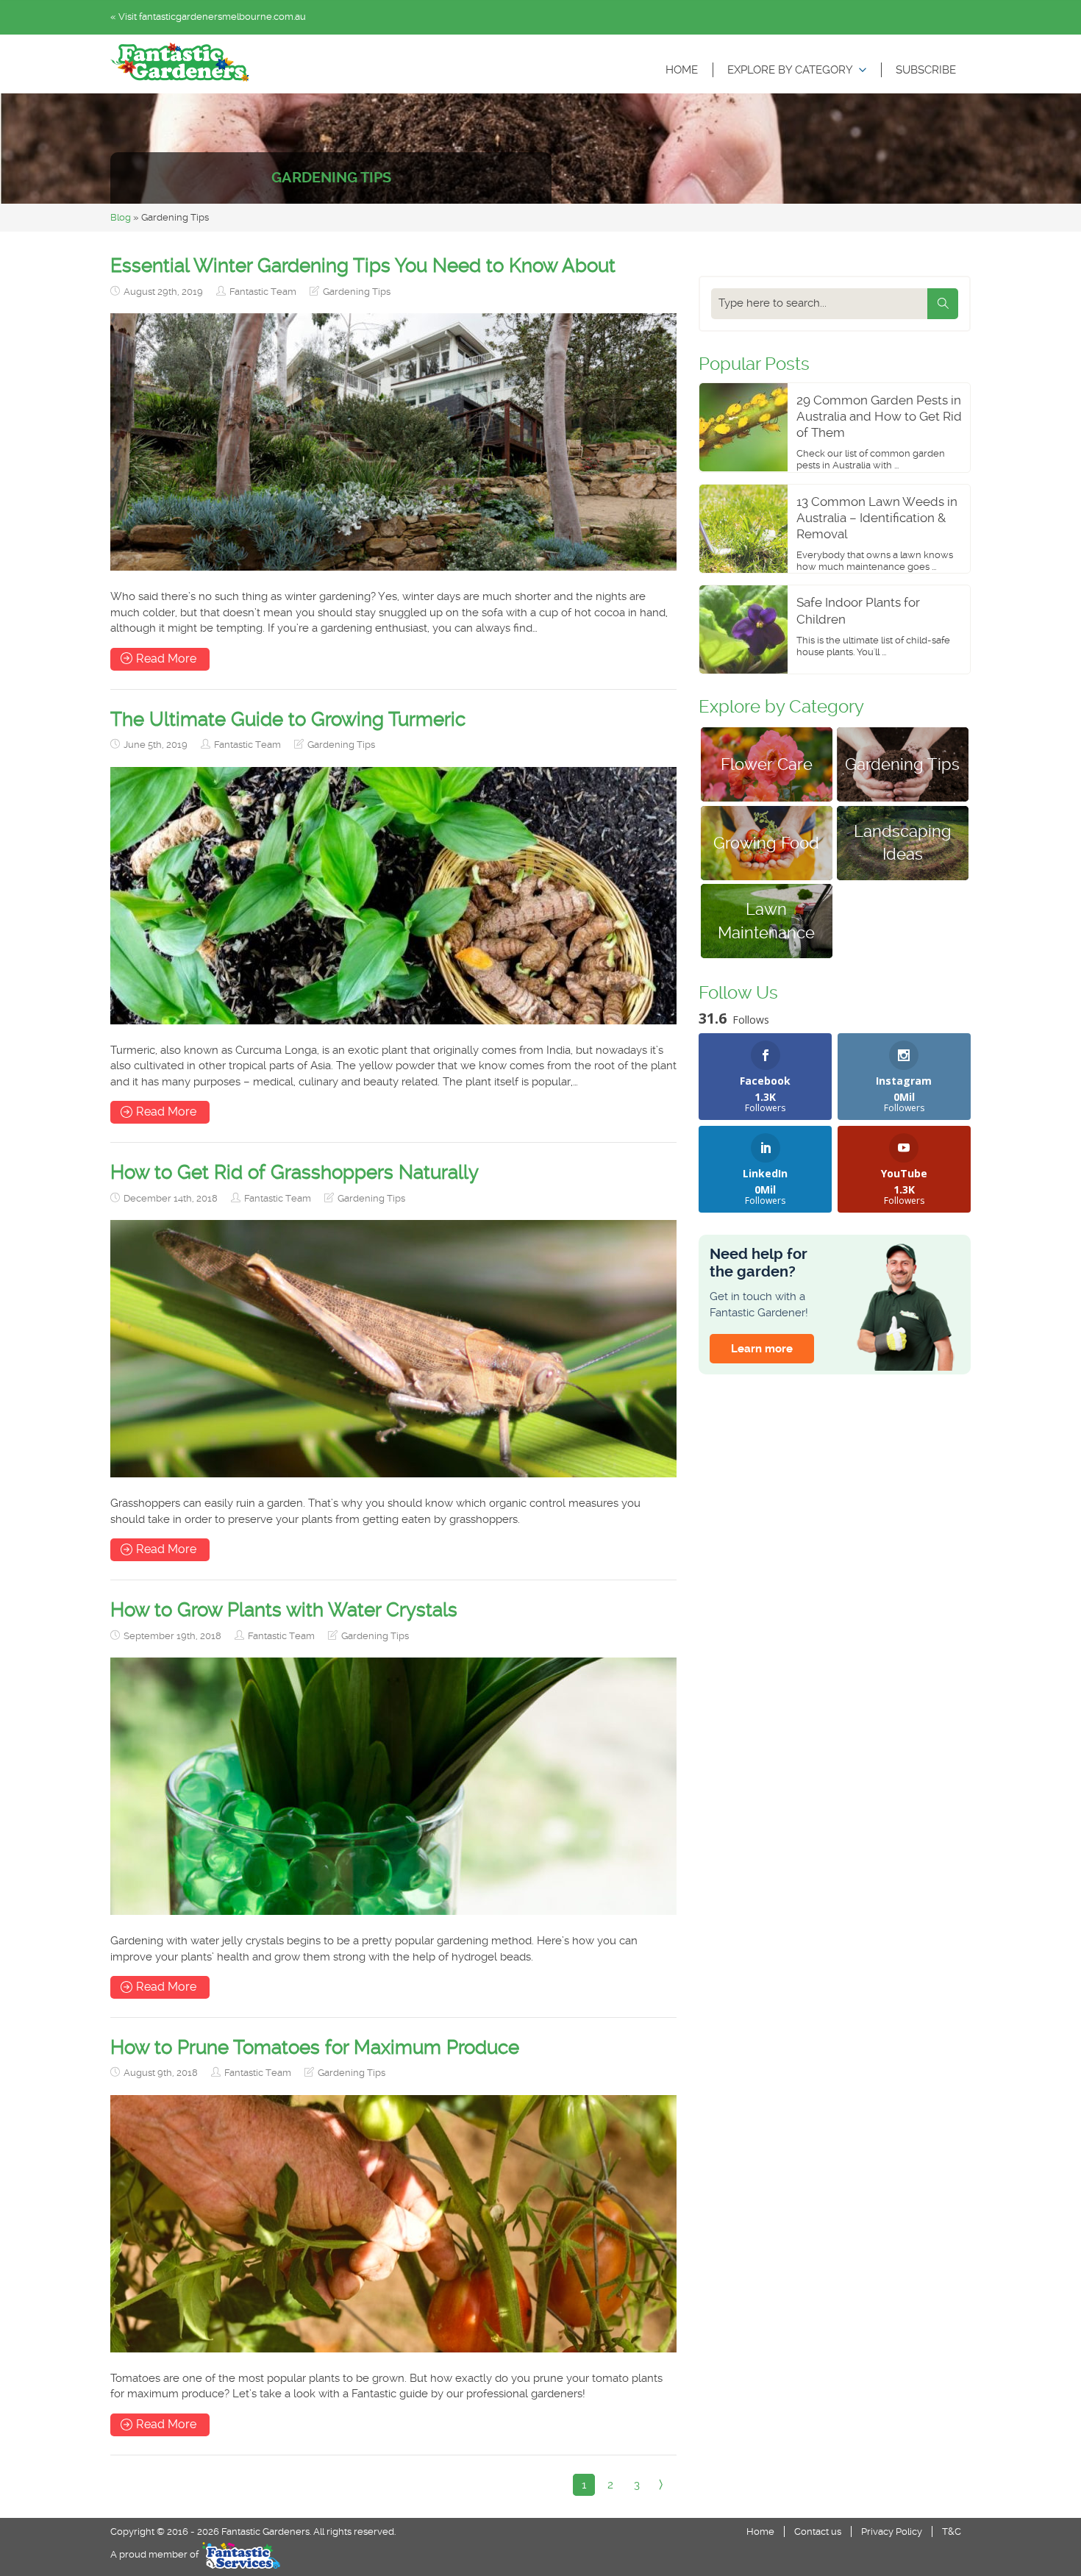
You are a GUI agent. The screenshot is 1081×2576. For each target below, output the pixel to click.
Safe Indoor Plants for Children (858, 610)
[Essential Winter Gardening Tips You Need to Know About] (393, 442)
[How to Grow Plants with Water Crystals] (393, 1786)
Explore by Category (790, 70)
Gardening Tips (357, 292)
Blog (121, 217)
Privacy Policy (892, 2532)
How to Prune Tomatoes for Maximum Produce (315, 2047)
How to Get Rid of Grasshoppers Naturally (295, 1172)
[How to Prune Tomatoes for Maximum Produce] (393, 2224)
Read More (166, 659)
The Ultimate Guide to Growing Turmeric (288, 719)
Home (682, 70)
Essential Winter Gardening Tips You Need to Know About (363, 265)
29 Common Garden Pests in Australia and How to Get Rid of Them (879, 416)
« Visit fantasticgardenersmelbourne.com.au (208, 17)
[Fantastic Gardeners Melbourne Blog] (180, 62)
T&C (952, 2532)
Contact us (818, 2532)
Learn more (762, 1349)
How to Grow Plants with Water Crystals (284, 1610)
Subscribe (926, 70)
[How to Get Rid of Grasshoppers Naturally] (393, 1349)
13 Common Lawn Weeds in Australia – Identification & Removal (877, 518)
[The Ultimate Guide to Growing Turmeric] (393, 896)
